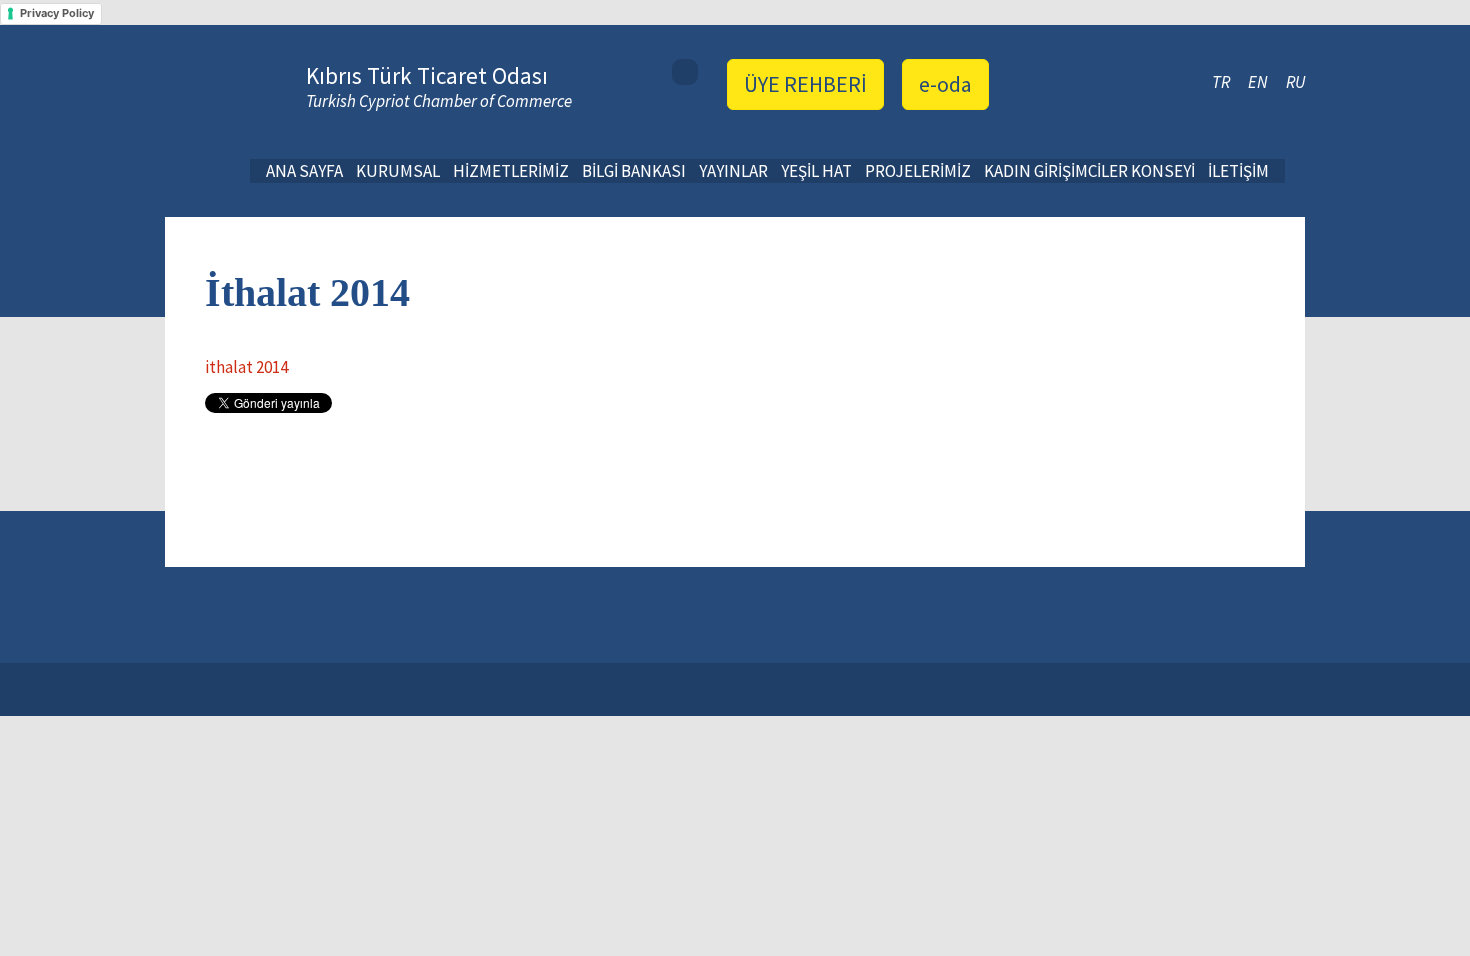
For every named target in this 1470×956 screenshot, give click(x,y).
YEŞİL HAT (816, 171)
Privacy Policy (57, 13)
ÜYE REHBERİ (805, 84)
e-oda (945, 84)
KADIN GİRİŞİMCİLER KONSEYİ (1089, 171)
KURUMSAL (398, 171)
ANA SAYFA (304, 171)
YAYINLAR (733, 171)
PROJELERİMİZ (918, 171)
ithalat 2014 (246, 367)
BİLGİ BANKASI (634, 171)
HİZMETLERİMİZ (511, 171)
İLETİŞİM (1238, 171)
